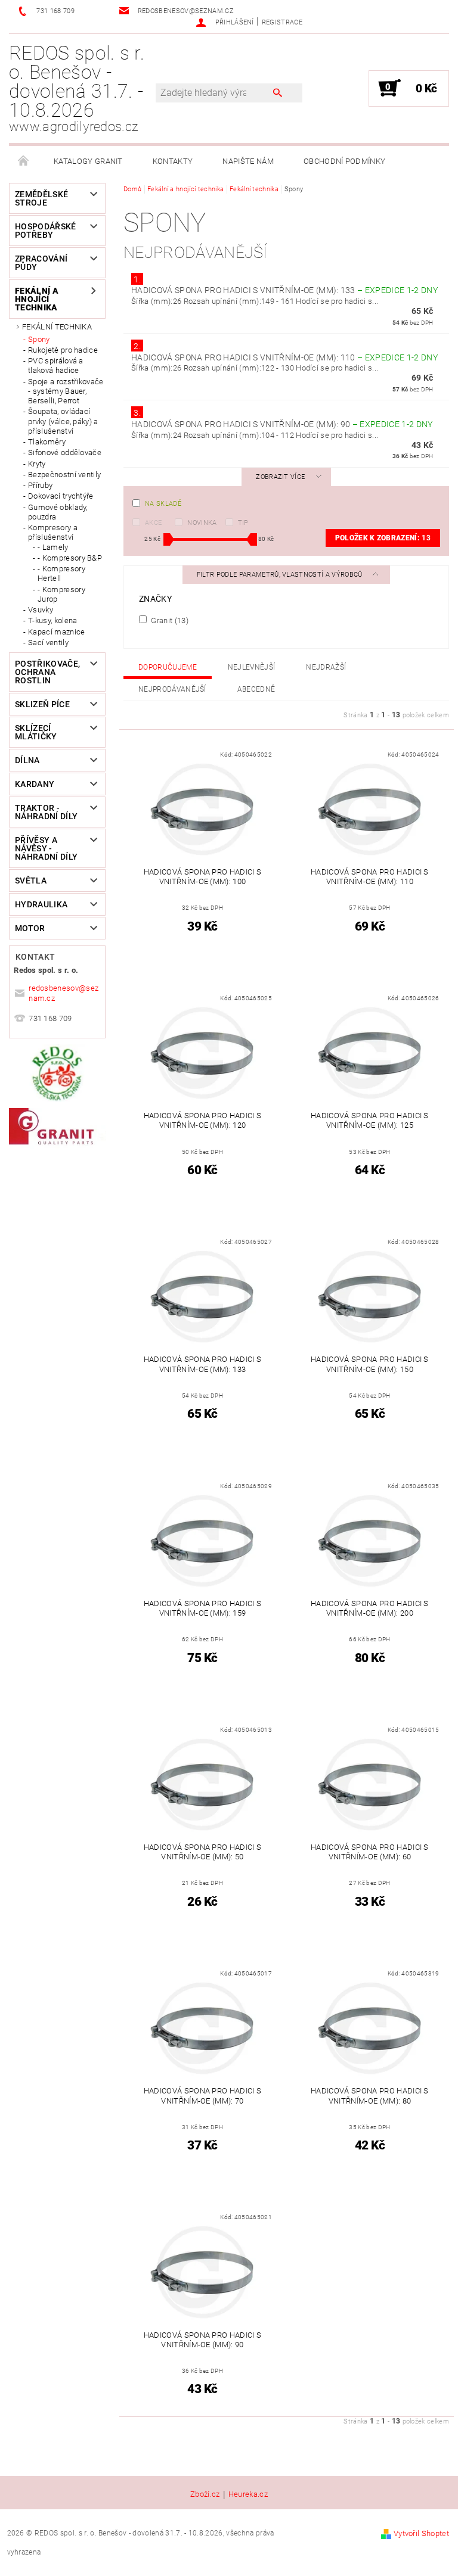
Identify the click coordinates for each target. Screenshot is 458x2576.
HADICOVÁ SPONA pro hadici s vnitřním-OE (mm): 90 (282, 424)
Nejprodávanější (172, 689)
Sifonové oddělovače (65, 452)
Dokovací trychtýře (61, 496)
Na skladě (163, 504)
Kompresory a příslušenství (53, 532)
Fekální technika (57, 327)
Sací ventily (48, 643)
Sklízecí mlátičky (36, 732)
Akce (153, 523)
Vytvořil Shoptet (421, 2533)
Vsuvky (41, 610)
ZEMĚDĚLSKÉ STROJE (41, 198)
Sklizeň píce (42, 704)
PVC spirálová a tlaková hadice (56, 365)
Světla (31, 881)
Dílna (27, 760)
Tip (243, 523)
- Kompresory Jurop (61, 594)
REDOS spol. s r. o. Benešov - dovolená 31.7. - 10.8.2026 (77, 88)
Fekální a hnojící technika (37, 299)
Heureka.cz (248, 2494)
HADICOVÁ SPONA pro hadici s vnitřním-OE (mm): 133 (284, 290)
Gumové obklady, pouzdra (58, 512)
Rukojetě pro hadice (63, 350)
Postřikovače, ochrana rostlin (47, 672)
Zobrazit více (280, 477)
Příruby (40, 485)
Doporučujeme (168, 667)
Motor (30, 928)
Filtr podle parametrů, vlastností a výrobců (281, 575)
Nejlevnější (252, 667)
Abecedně (256, 689)
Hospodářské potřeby (46, 231)
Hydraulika (41, 904)
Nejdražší (326, 667)
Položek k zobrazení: (383, 538)
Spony (39, 339)
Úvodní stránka (24, 161)
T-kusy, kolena (52, 620)
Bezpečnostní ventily (64, 475)
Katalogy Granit (88, 161)
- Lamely (53, 547)
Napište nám (248, 161)
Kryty (37, 464)
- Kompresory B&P (70, 558)
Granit (169, 620)
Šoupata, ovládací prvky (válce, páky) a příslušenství (63, 421)
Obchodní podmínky (344, 161)
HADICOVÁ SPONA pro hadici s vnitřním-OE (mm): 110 (284, 357)
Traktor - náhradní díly (46, 812)
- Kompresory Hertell (61, 573)
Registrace (282, 22)
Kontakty (173, 161)
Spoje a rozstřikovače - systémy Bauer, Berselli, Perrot (66, 391)
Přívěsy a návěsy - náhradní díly (46, 848)
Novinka (202, 523)
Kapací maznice (56, 632)
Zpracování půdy (41, 263)
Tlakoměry (47, 442)
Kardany (35, 784)
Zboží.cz (205, 2494)
